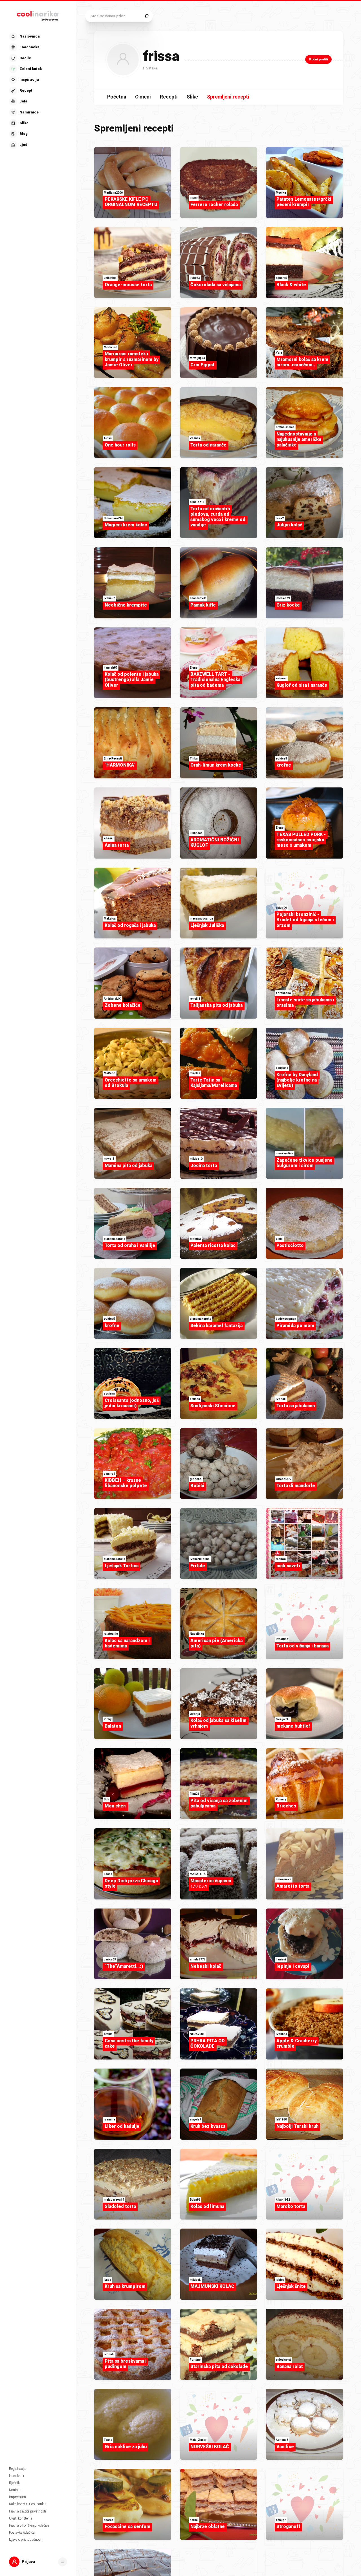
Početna (117, 97)
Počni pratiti (318, 59)
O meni (143, 97)
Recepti (169, 97)
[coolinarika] (38, 15)
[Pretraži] (147, 16)
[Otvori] (63, 2562)
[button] (38, 91)
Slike (192, 97)
